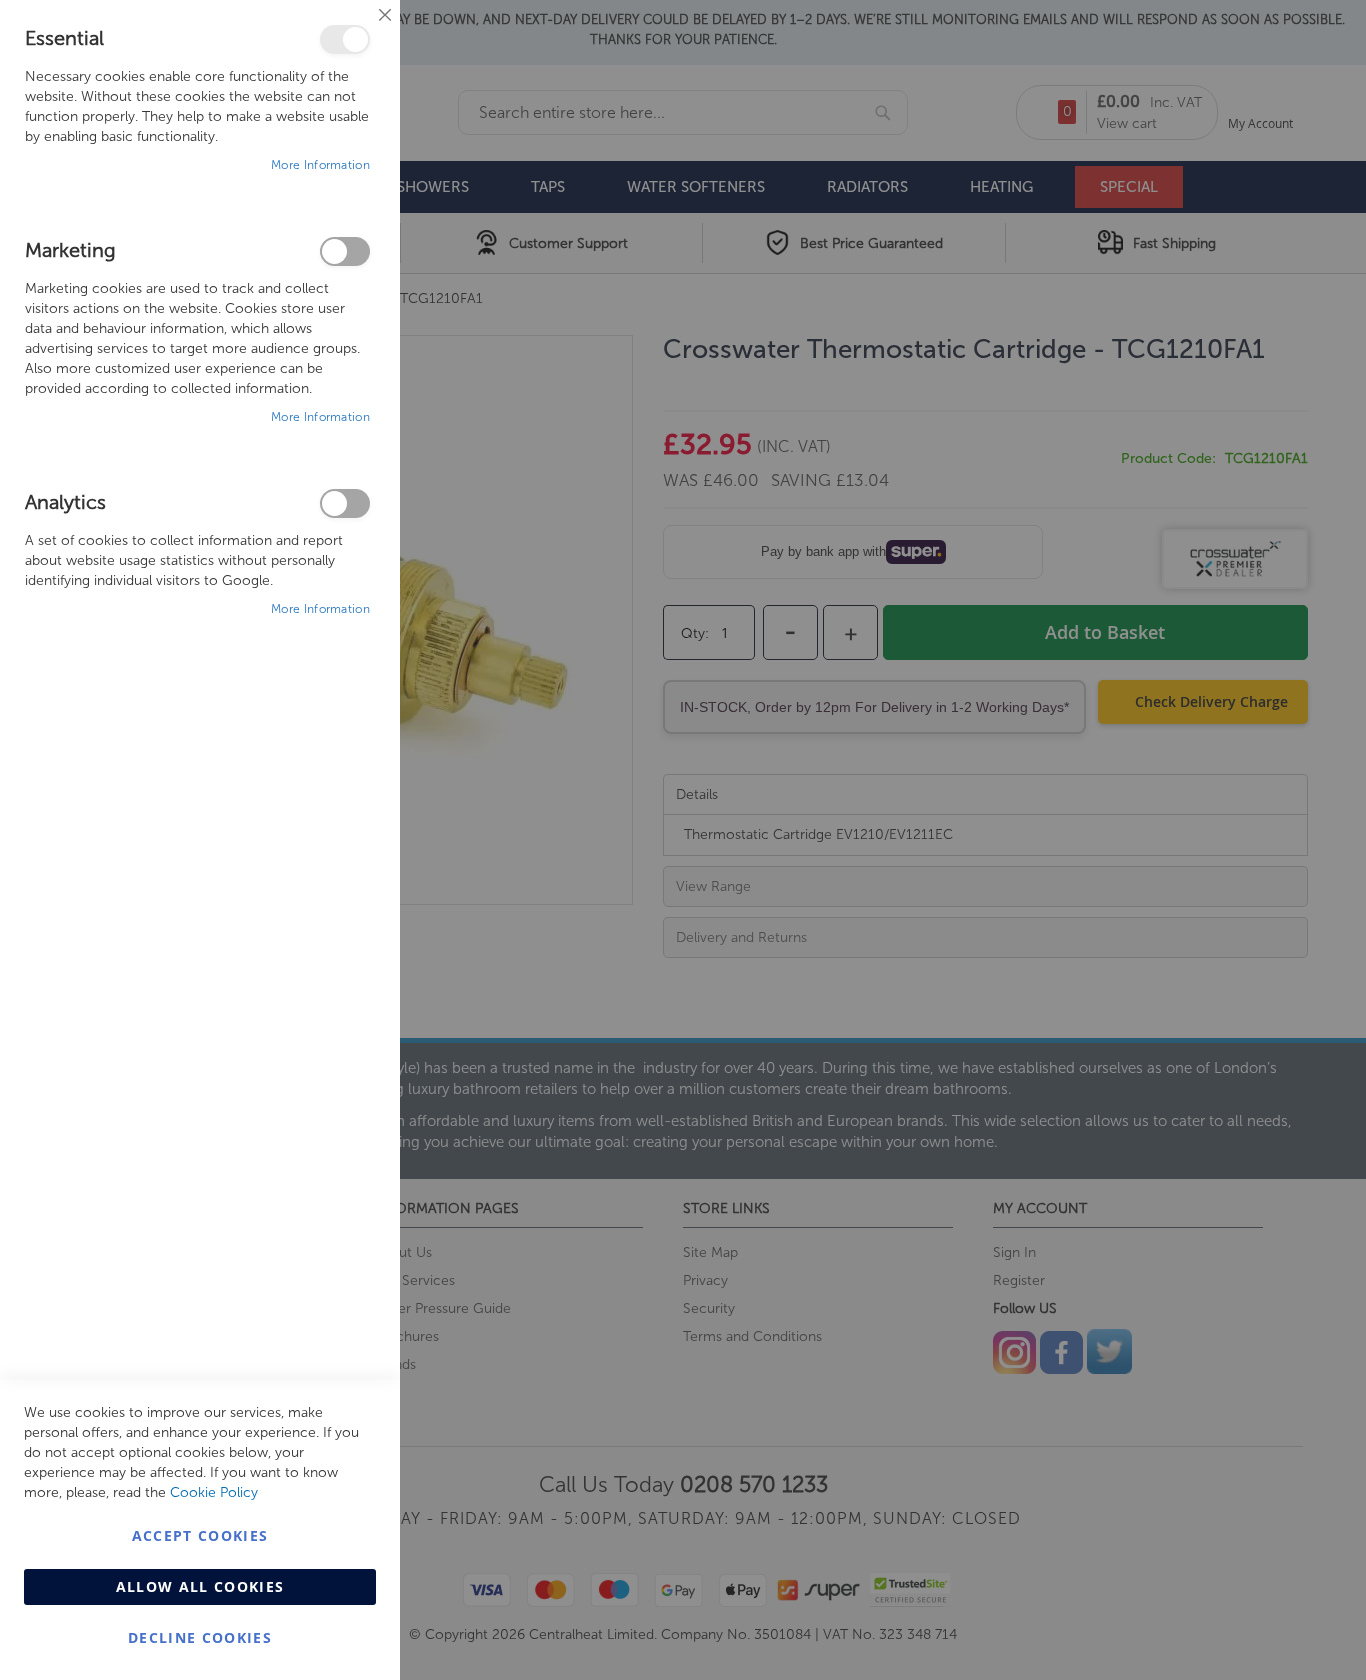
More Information (320, 165)
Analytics (345, 503)
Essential (345, 39)
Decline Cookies (200, 1637)
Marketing (345, 251)
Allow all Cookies (200, 1586)
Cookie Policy (214, 1492)
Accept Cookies (200, 1535)
